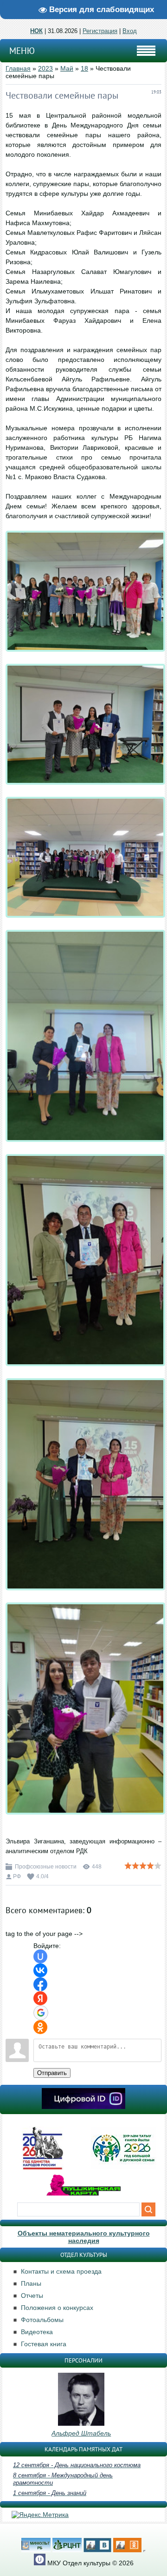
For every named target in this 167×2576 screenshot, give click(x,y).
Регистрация (100, 31)
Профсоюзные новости (46, 1867)
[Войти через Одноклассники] (40, 2027)
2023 (45, 68)
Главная (18, 68)
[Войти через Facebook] (40, 1984)
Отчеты (32, 2296)
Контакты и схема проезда (61, 2271)
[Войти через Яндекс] (40, 1998)
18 (84, 68)
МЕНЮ (22, 51)
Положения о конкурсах (57, 2308)
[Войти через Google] (41, 2013)
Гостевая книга (44, 2344)
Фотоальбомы (42, 2320)
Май (67, 68)
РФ (17, 1876)
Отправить (52, 2073)
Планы (31, 2283)
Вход (130, 31)
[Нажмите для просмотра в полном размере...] (85, 659)
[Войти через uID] (40, 1956)
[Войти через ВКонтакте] (40, 1970)
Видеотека (37, 2332)
